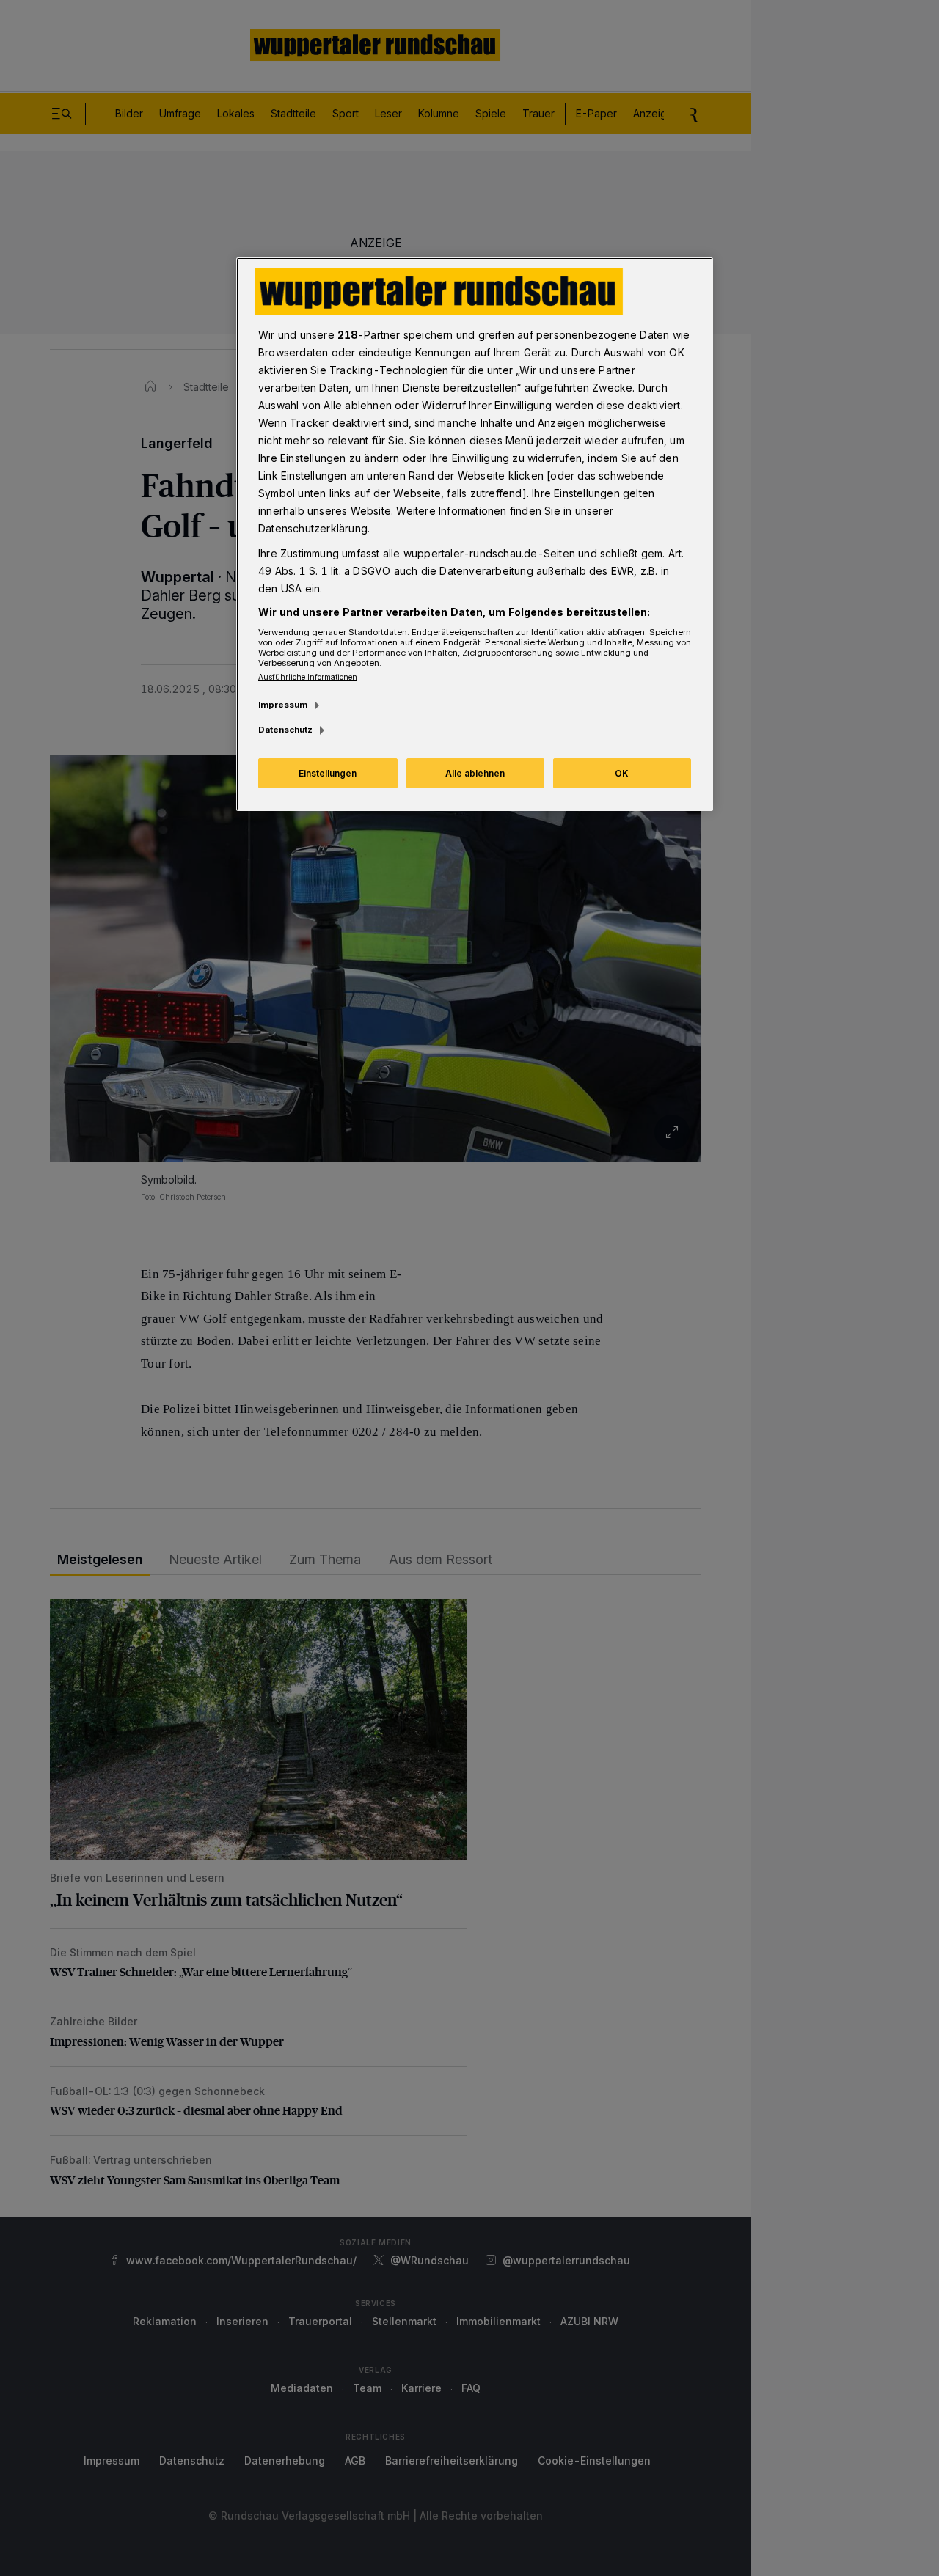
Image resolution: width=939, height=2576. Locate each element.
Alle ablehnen (475, 773)
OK (622, 773)
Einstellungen (328, 773)
